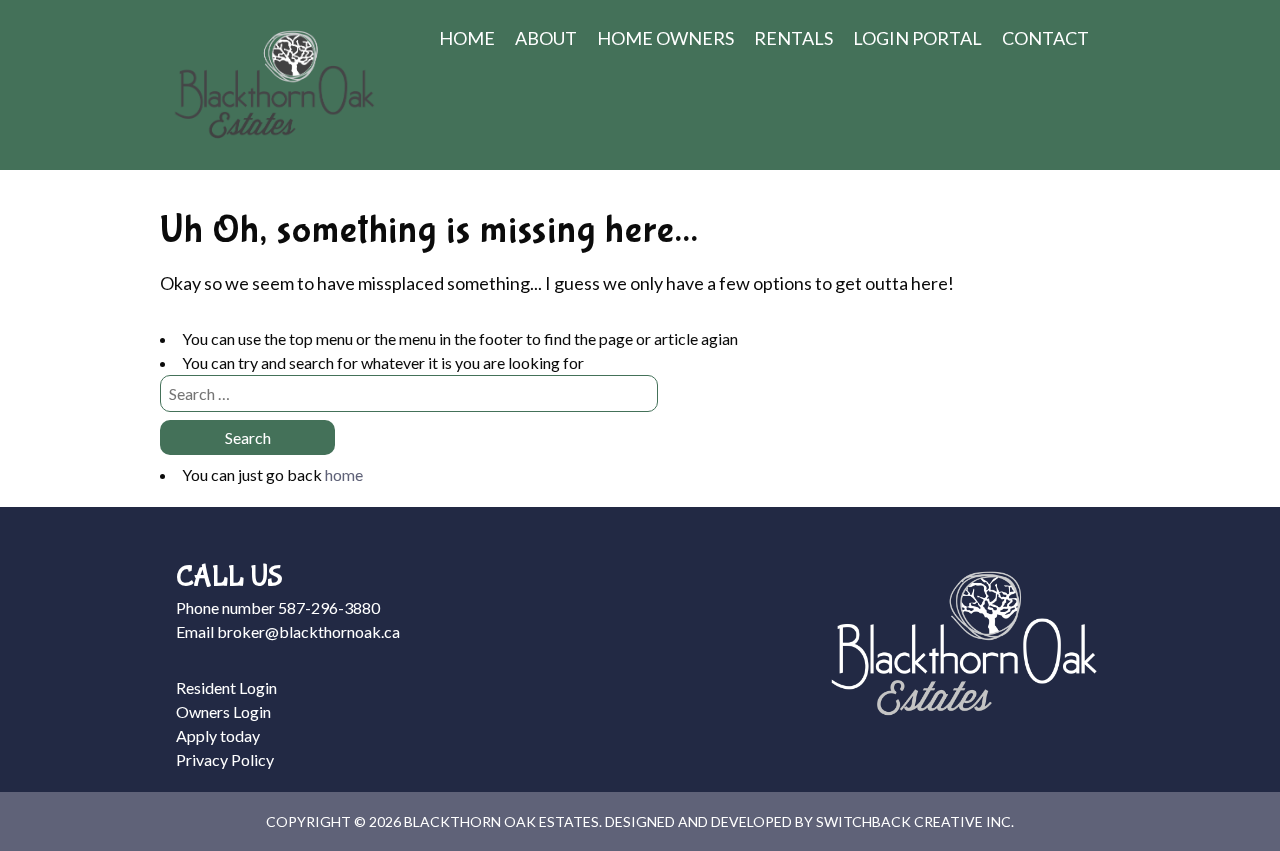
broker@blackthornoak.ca (308, 631)
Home (467, 38)
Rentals (793, 38)
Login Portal (917, 38)
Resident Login (226, 687)
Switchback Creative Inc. (915, 821)
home (344, 474)
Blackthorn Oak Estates (274, 85)
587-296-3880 (329, 607)
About (546, 38)
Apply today (218, 735)
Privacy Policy (225, 759)
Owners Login (223, 711)
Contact (1045, 38)
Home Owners (665, 38)
